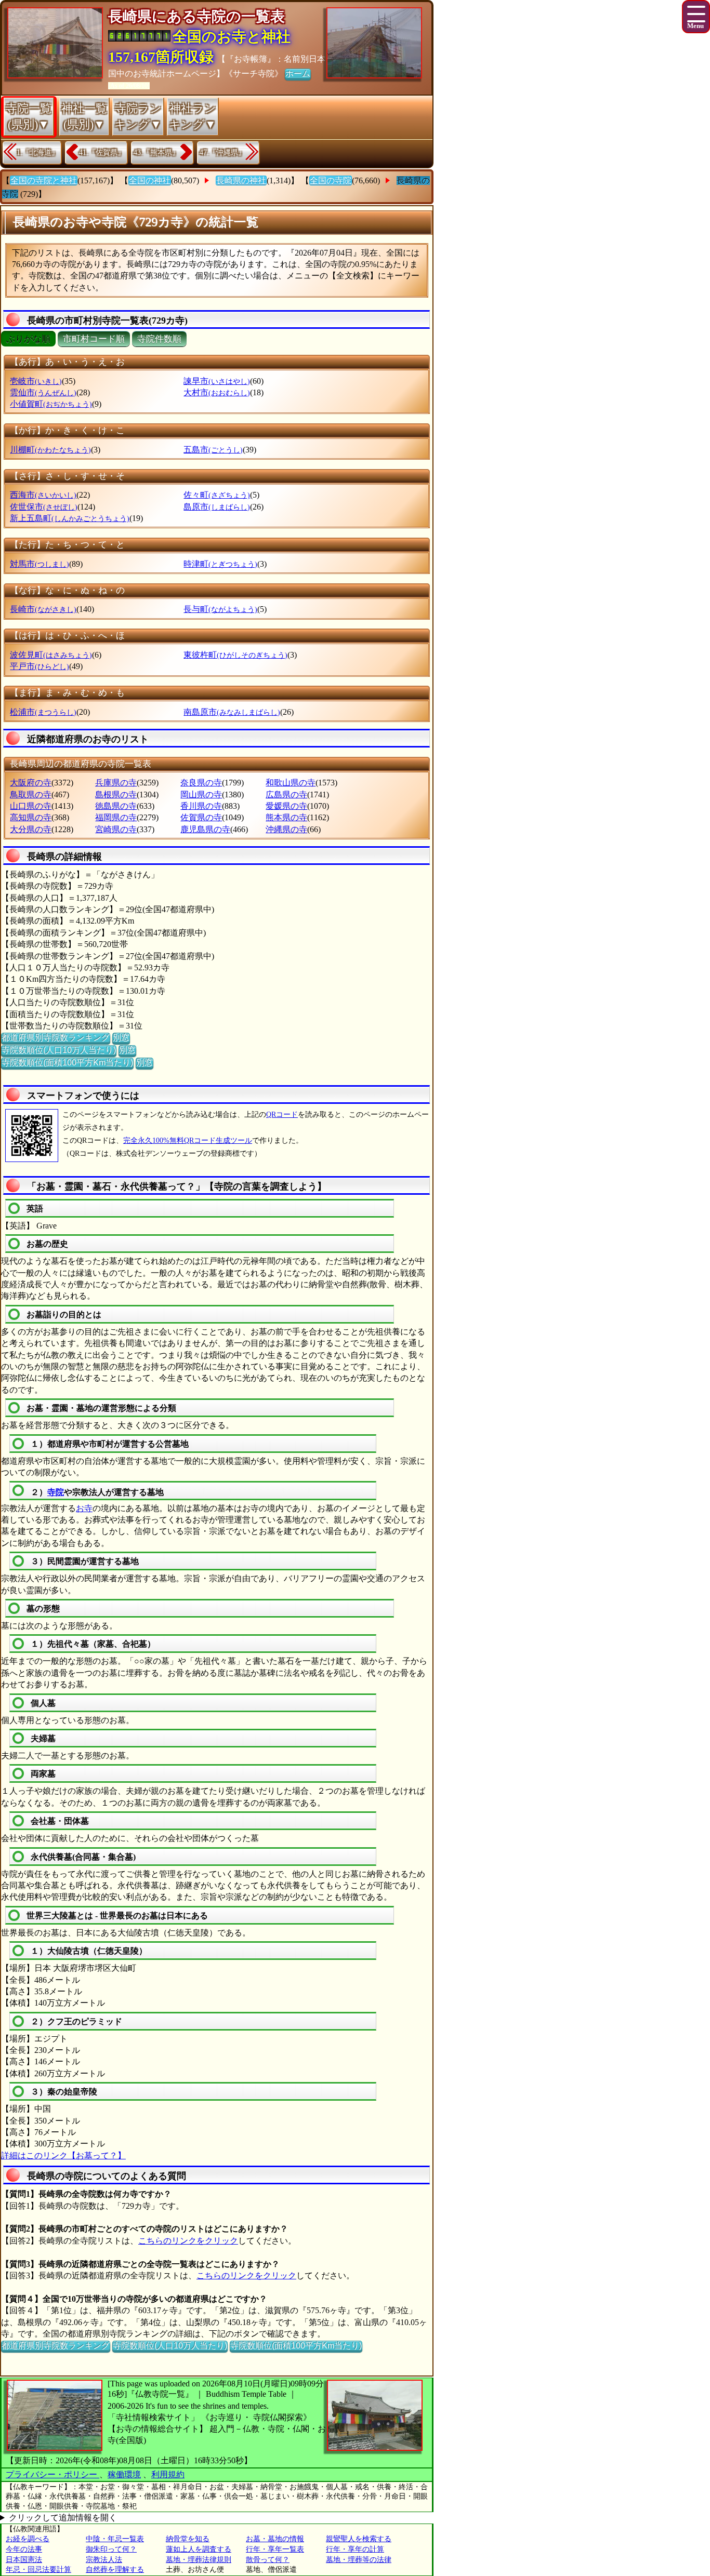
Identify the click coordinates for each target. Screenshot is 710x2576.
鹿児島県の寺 (205, 829)
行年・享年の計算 (355, 2549)
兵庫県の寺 (116, 783)
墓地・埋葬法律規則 (199, 2560)
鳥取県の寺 (31, 795)
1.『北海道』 (38, 152)
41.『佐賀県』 (102, 152)
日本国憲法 (24, 2560)
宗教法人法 (104, 2560)
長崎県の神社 (241, 181)
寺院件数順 (159, 339)
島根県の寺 (116, 795)
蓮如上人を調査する (199, 2549)
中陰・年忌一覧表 (115, 2539)
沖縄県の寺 (286, 829)
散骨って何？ (268, 2560)
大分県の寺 (31, 829)
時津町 (220, 564)
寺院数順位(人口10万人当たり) (59, 1050)
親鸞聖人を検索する (359, 2539)
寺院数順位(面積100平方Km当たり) (67, 1063)
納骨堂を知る (188, 2539)
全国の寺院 (331, 181)
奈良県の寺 (201, 783)
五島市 (213, 450)
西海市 (43, 495)
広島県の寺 (286, 795)
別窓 (121, 1038)
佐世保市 (44, 507)
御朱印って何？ (111, 2549)
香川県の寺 (201, 806)
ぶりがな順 (28, 339)
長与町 (220, 609)
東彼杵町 (235, 655)
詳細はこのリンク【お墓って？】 (63, 2155)
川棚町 (50, 450)
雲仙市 (43, 392)
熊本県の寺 (286, 817)
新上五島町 (70, 518)
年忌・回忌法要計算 (38, 2570)
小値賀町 (51, 404)
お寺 (84, 1508)
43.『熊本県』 (156, 152)
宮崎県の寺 (116, 829)
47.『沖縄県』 (222, 152)
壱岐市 (36, 381)
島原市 (217, 507)
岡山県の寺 (201, 795)
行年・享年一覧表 (275, 2549)
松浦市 (43, 712)
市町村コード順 (94, 339)
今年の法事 (24, 2549)
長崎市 (43, 609)
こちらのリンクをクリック (188, 2241)
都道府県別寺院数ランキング (56, 1038)
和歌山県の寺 (291, 783)
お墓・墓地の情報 (275, 2539)
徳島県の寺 (116, 806)
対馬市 (40, 564)
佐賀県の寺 (201, 817)
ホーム (298, 74)
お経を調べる (28, 2539)
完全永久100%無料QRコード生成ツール (188, 1140)
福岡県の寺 (116, 817)
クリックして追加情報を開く (63, 2518)
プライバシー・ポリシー (52, 2474)
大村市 (217, 392)
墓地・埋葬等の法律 (359, 2560)
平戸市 (40, 666)
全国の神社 (150, 181)
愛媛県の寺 (286, 806)
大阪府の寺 (31, 783)
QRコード (282, 1115)
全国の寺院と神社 (44, 181)
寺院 (56, 1492)
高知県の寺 (31, 817)
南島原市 (232, 712)
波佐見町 (51, 655)
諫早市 (217, 381)
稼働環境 (124, 2474)
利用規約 (168, 2474)
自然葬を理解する (115, 2570)
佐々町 (217, 495)
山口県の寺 (31, 806)
